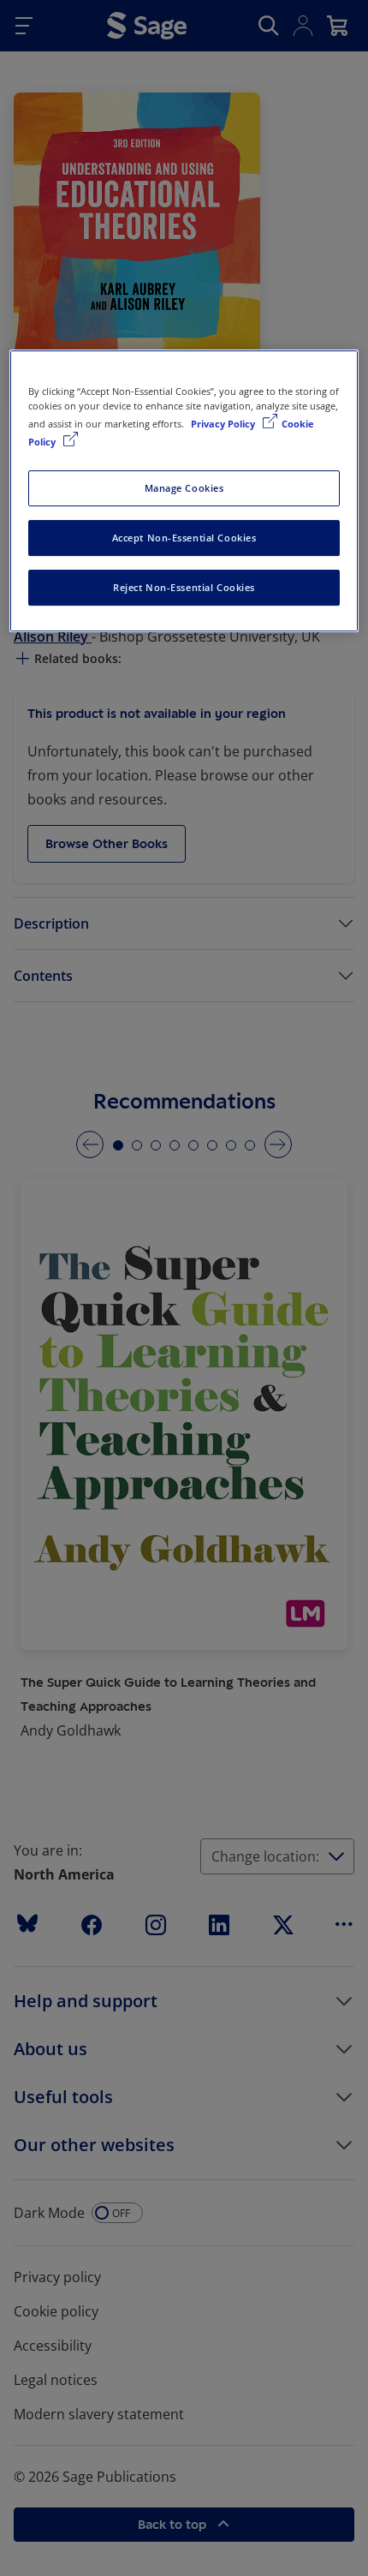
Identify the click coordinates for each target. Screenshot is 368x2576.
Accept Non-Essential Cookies (184, 538)
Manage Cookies (184, 488)
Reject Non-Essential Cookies (184, 587)
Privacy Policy (224, 424)
